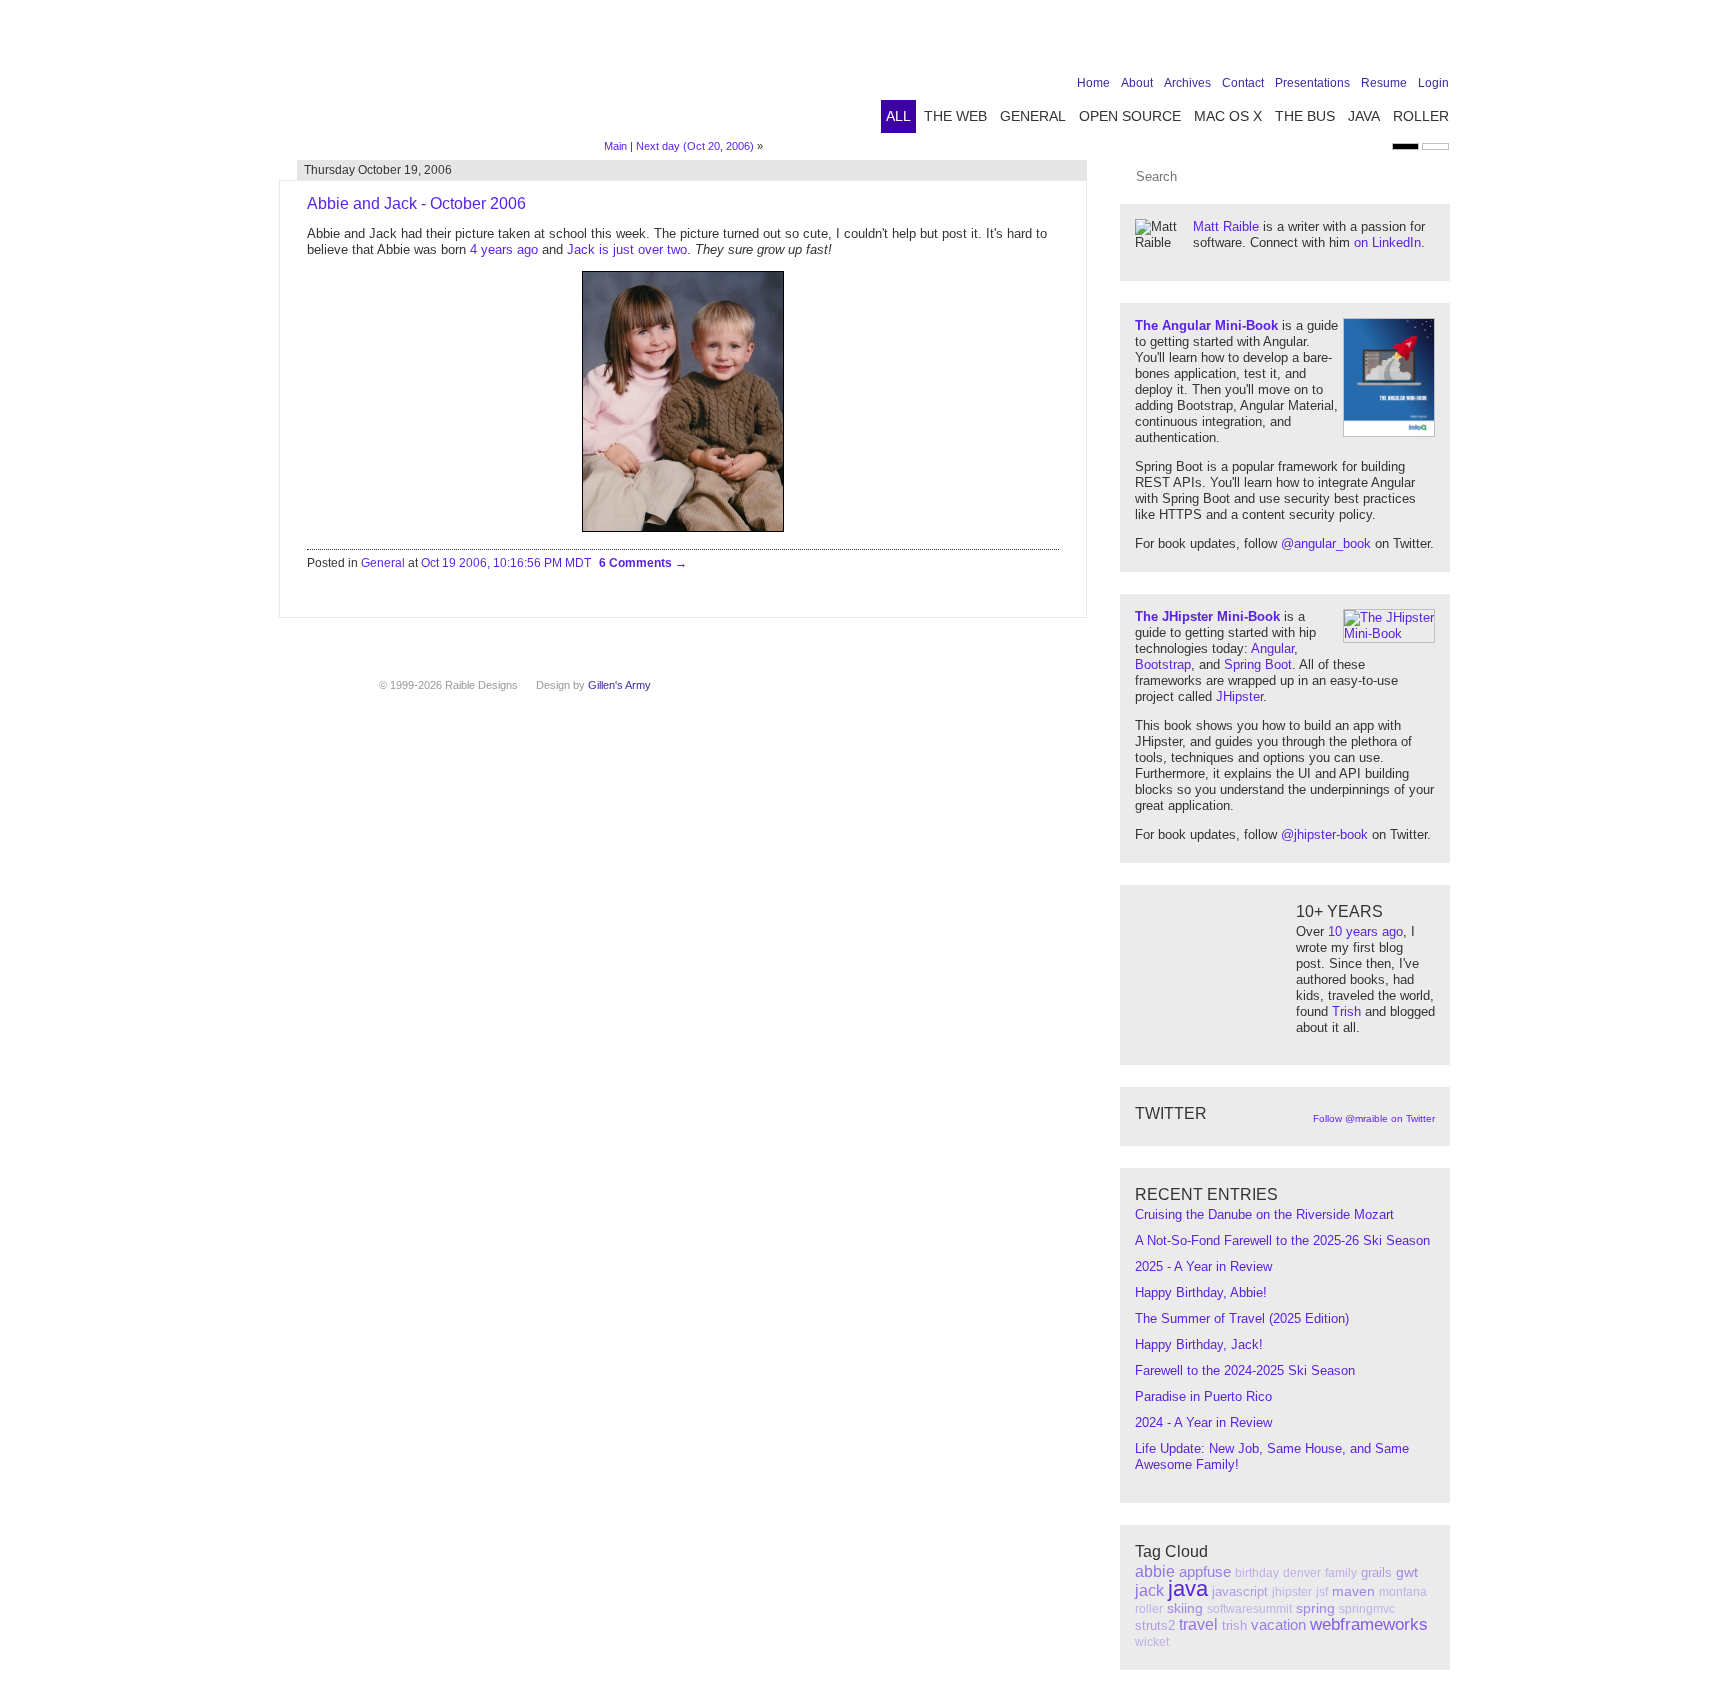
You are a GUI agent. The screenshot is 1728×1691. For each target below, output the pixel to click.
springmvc (1367, 1609)
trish (1234, 1625)
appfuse (1205, 1571)
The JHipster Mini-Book (1207, 616)
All (898, 116)
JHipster (1239, 696)
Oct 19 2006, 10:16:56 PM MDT (506, 563)
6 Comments (637, 563)
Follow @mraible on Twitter (1374, 1118)
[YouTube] (1406, 42)
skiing (1185, 1608)
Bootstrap (1163, 664)
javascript (1240, 1591)
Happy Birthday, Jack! (1199, 1344)
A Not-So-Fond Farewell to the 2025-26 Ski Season (1282, 1240)
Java (1364, 116)
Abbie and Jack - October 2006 (416, 203)
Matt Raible (1226, 226)
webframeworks (1369, 1624)
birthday (1257, 1573)
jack (1149, 1590)
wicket (1152, 1642)
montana (1403, 1592)
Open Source (1130, 116)
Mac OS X (1228, 116)
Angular (1272, 648)
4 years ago (504, 249)
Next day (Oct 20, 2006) (695, 146)
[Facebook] (1313, 42)
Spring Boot (1258, 664)
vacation (1278, 1624)
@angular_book (1326, 543)
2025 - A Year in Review (1203, 1266)
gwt (1407, 1572)
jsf (1322, 1592)
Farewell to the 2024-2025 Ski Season (1245, 1370)
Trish (1346, 1011)
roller (1149, 1609)
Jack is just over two (627, 249)
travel (1198, 1624)
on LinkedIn (1387, 242)
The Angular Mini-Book (1206, 325)
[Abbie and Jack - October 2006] (683, 527)
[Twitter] (1344, 42)
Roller (1421, 116)
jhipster (1292, 1592)
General (1033, 116)
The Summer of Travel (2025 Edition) (1242, 1318)
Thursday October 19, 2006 (378, 170)
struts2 (1155, 1625)
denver (1302, 1573)
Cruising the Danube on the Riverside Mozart (1264, 1214)
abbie (1155, 1571)
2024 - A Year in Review (1203, 1422)
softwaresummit (1249, 1609)
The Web (955, 116)
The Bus (1305, 116)
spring (1315, 1608)
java (1188, 1588)
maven (1353, 1591)
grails (1376, 1572)
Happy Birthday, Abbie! (1201, 1292)
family (1341, 1573)
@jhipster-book (1324, 834)
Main (615, 146)
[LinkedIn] (1375, 42)
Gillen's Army (619, 685)
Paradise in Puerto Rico (1203, 1396)
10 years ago (1365, 931)
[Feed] (1437, 42)
